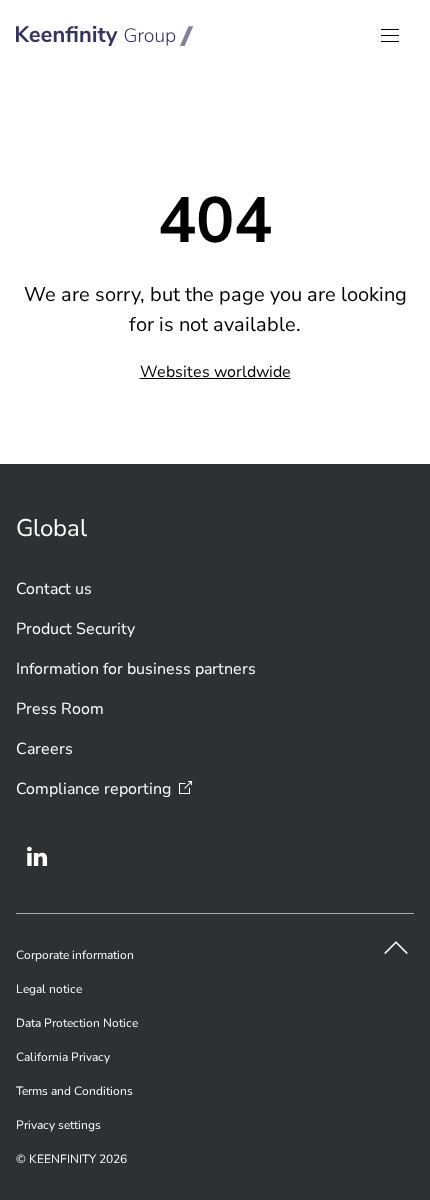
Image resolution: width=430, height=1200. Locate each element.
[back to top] (396, 948)
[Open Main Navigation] (390, 36)
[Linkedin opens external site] (37, 857)
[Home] (105, 36)
